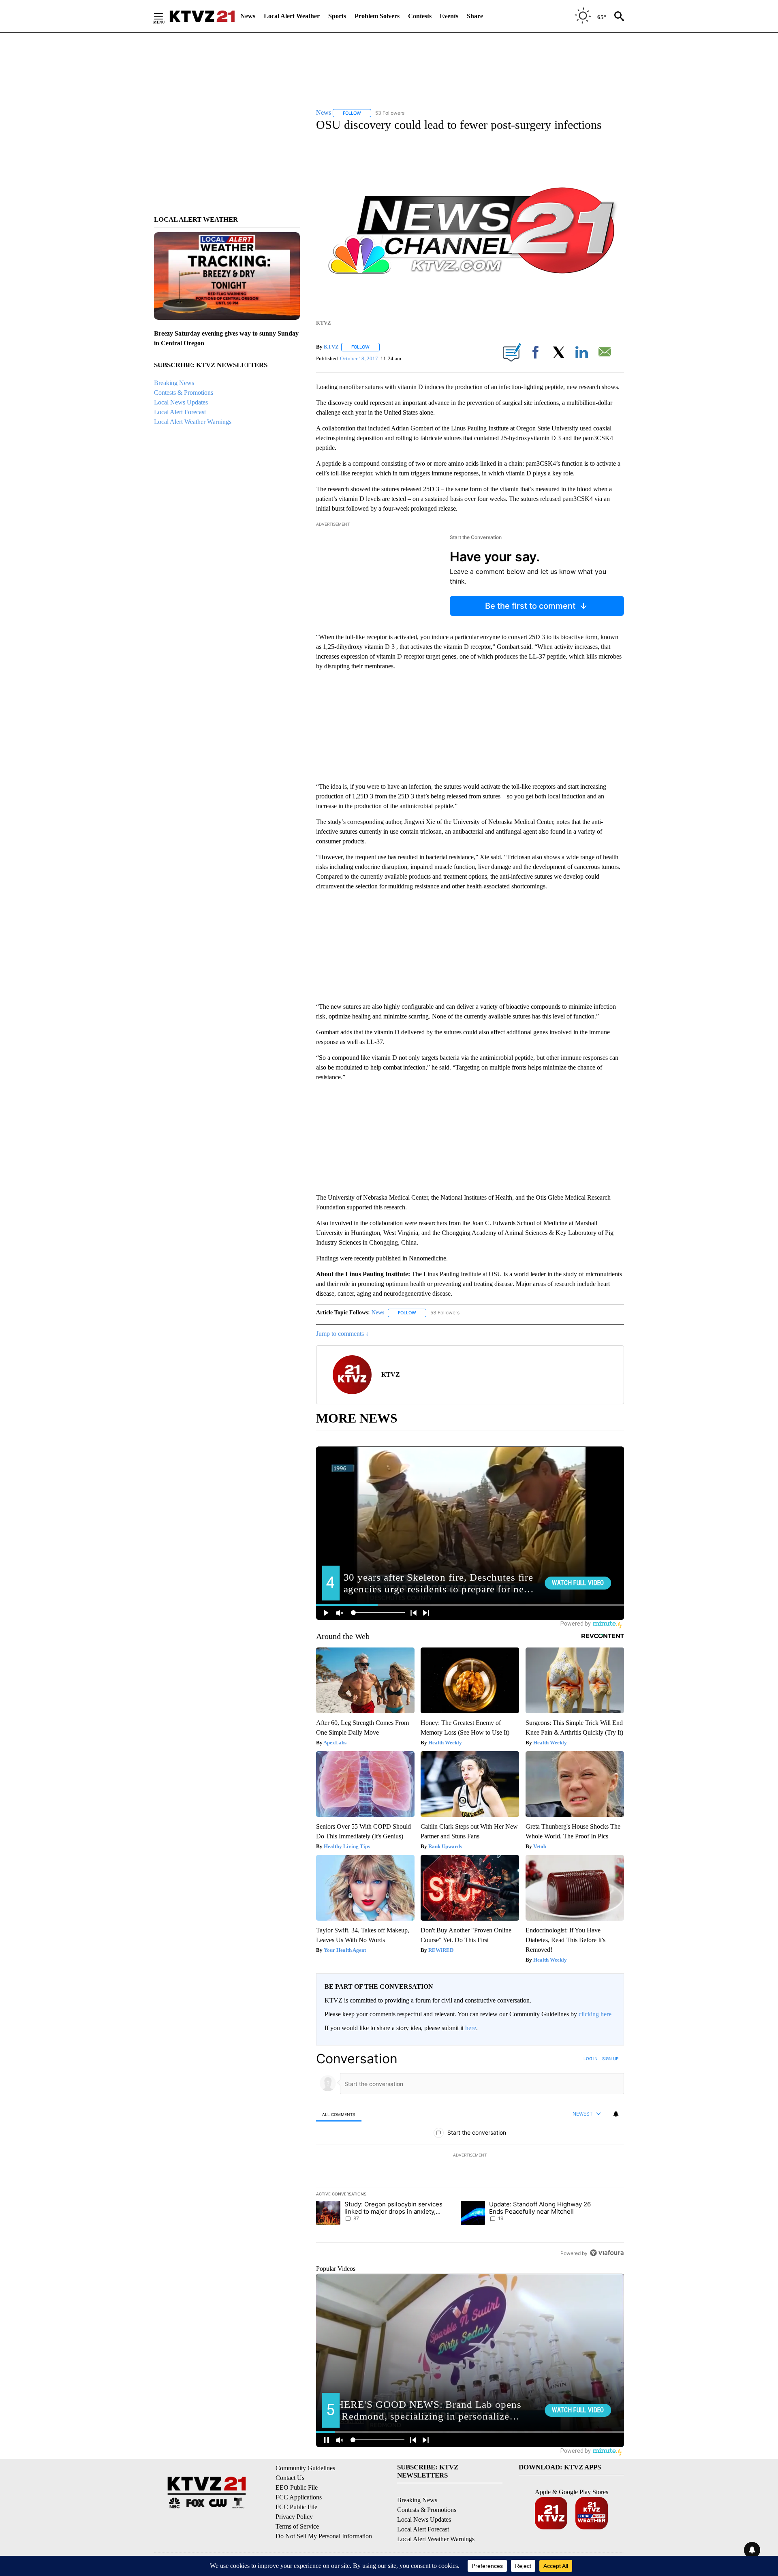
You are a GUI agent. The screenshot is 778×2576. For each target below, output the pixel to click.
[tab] (339, 2114)
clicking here (595, 2014)
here (471, 2028)
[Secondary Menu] (165, 16)
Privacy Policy (294, 2517)
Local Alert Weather (292, 16)
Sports (337, 16)
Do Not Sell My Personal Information (324, 2536)
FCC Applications (299, 2497)
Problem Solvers (377, 16)
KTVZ (331, 347)
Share (475, 16)
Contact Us (290, 2478)
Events (449, 16)
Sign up (610, 2058)
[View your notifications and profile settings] (616, 2114)
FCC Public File (296, 2507)
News (248, 16)
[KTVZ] (202, 16)
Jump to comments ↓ (342, 1334)
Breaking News (174, 383)
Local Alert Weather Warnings (193, 422)
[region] (470, 2156)
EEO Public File (297, 2487)
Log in (591, 2058)
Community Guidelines (305, 2468)
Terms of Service (297, 2526)
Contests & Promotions (184, 393)
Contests (420, 16)
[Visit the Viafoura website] (607, 2253)
